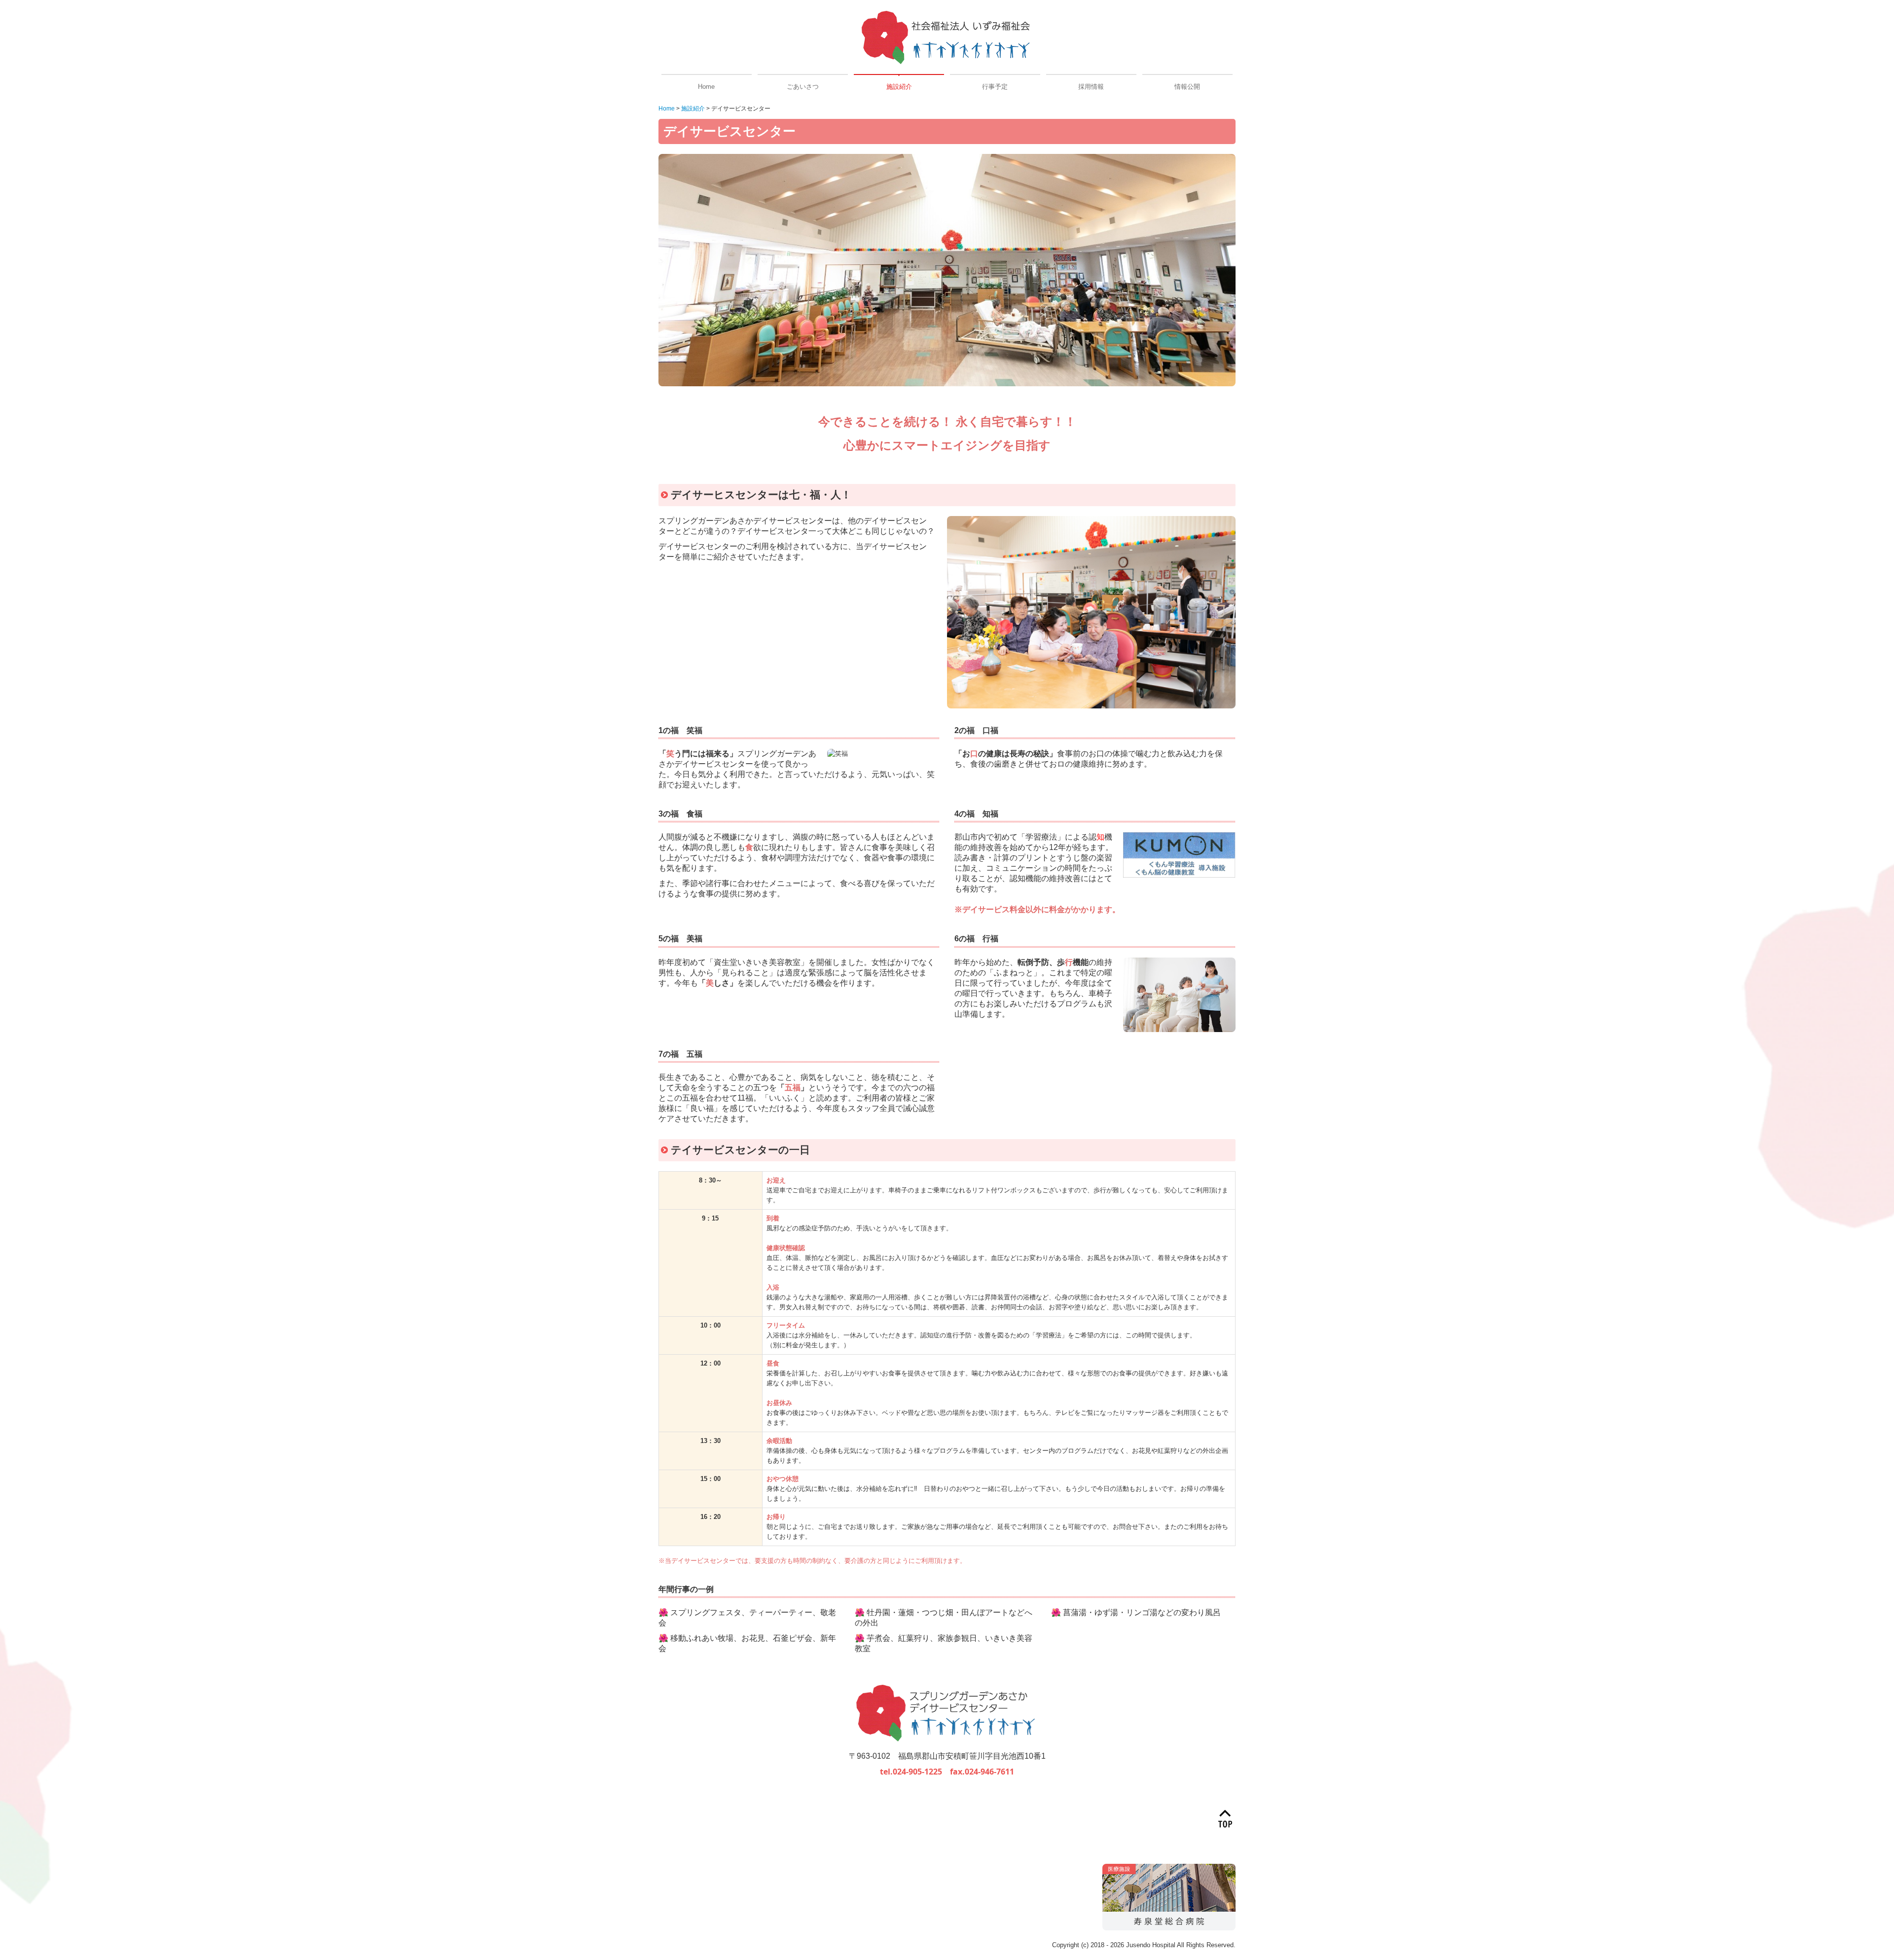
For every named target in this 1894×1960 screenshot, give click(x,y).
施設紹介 (899, 87)
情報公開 (1187, 87)
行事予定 (995, 87)
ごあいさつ (803, 87)
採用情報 (1091, 87)
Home (706, 87)
